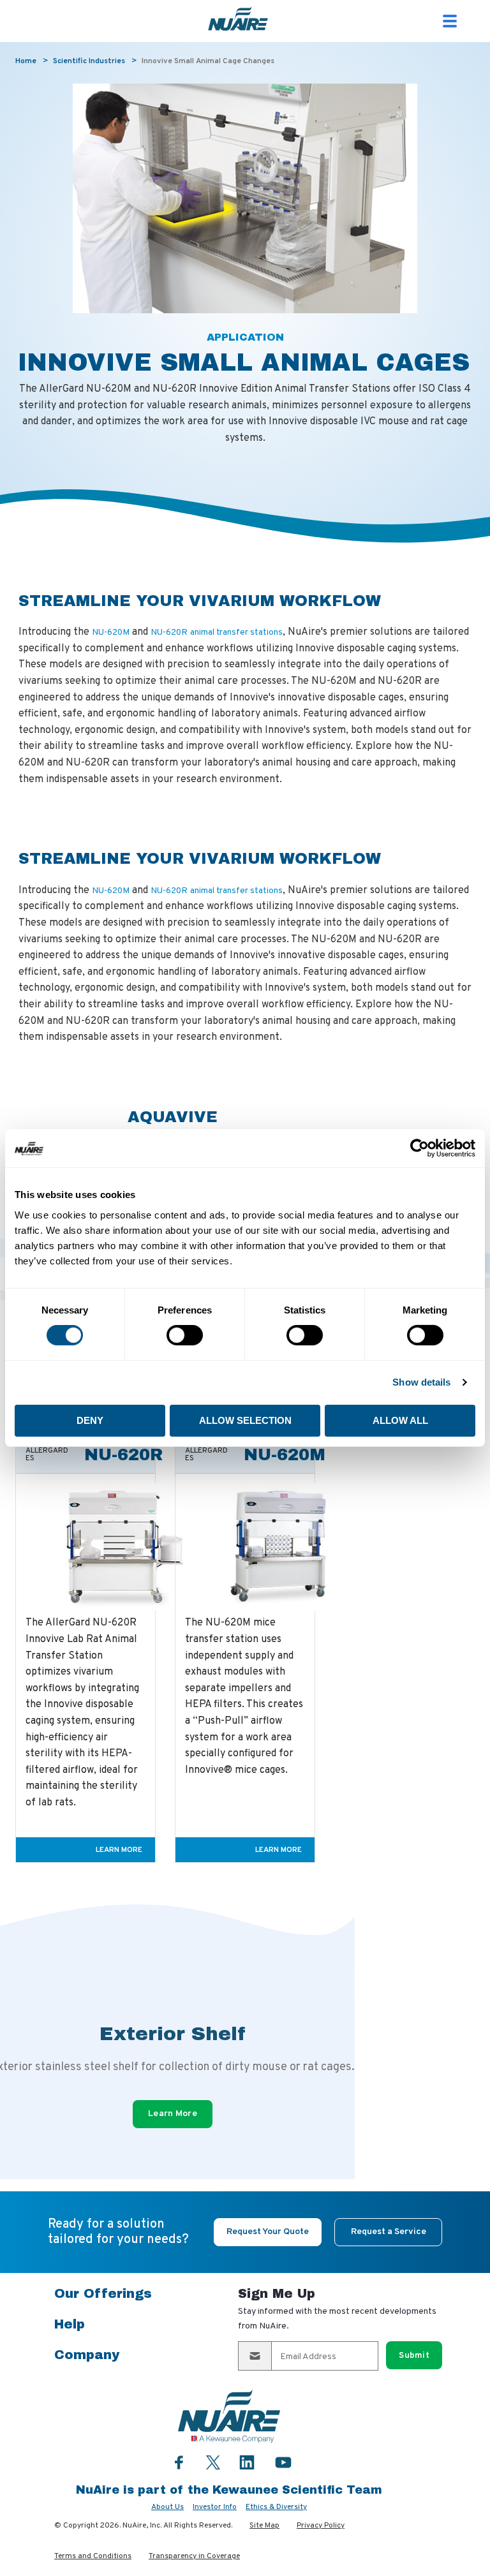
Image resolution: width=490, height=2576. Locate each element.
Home (26, 61)
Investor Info (215, 2507)
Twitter (213, 2461)
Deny (90, 1420)
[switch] (185, 1335)
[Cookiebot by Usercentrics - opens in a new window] (419, 1148)
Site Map (264, 2526)
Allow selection (245, 1420)
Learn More (119, 1850)
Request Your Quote (268, 2232)
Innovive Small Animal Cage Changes (208, 61)
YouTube (283, 2462)
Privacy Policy (321, 2526)
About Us (167, 2507)
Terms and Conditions (93, 2556)
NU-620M (111, 633)
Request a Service (389, 2232)
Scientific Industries (89, 61)
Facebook (179, 2462)
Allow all (400, 1420)
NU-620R (169, 633)
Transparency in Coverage (194, 2556)
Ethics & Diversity (276, 2507)
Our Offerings (103, 2293)
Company (87, 2355)
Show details (421, 1382)
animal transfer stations (236, 633)
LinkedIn (247, 2462)
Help (70, 2324)
